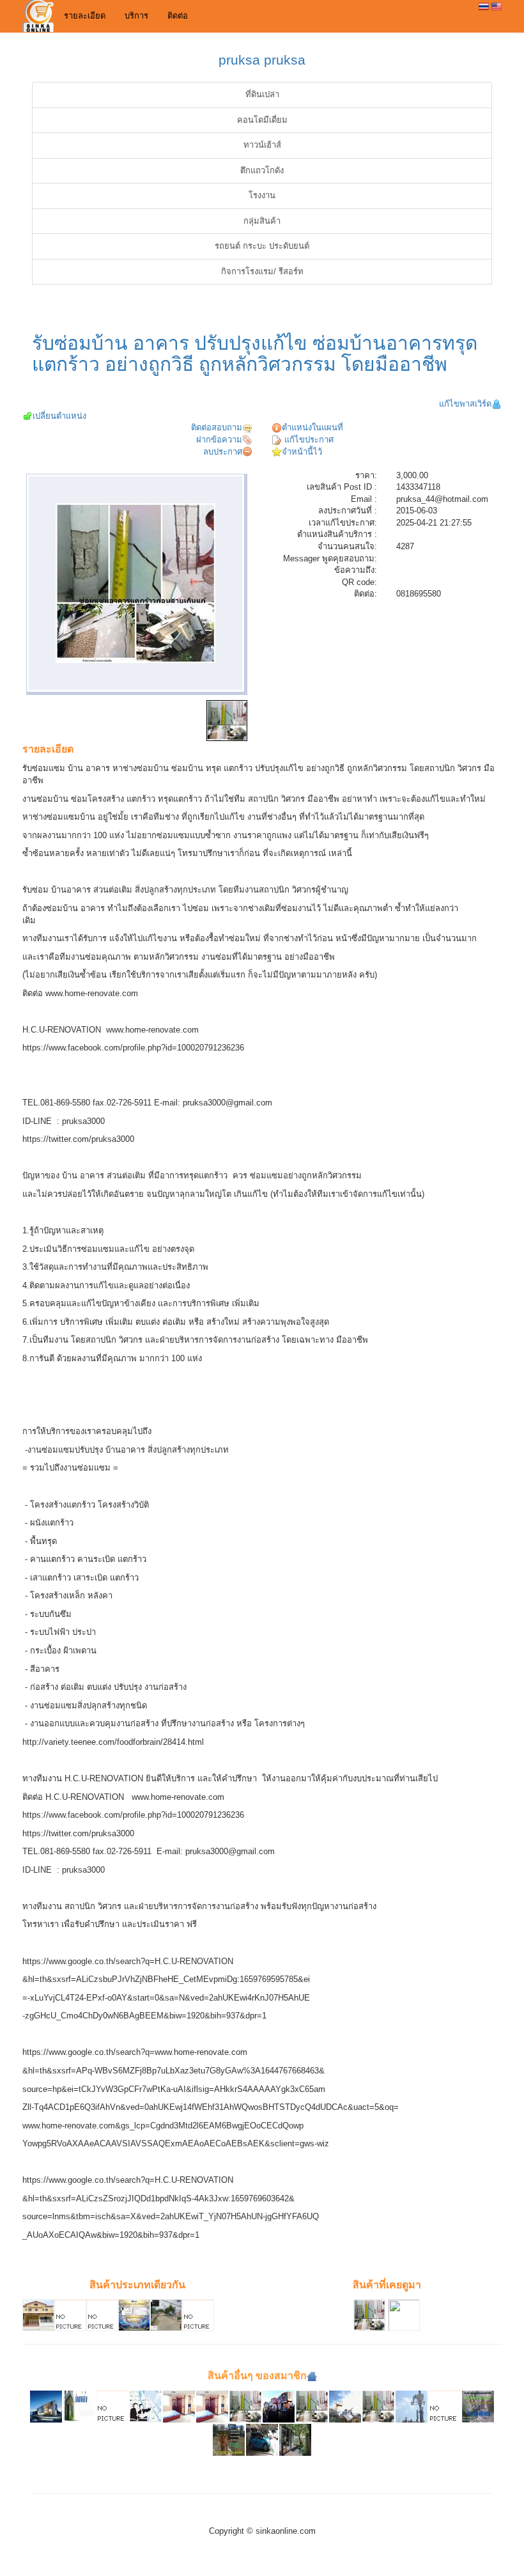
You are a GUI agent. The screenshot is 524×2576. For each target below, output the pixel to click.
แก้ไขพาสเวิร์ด (465, 404)
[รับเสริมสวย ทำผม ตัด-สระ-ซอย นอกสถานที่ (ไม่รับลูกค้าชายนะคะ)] (445, 2406)
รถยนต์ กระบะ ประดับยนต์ (262, 246)
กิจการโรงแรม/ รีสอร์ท (262, 271)
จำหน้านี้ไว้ (302, 452)
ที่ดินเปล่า (262, 94)
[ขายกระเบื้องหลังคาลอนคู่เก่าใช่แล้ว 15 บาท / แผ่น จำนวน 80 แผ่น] (112, 2406)
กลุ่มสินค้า (262, 221)
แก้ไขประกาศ (308, 440)
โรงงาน (262, 195)
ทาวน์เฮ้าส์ (262, 145)
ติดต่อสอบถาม (217, 427)
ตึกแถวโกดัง (262, 170)
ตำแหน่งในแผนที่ (312, 427)
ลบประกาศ (223, 452)
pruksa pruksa (262, 60)
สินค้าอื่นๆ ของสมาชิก (257, 2376)
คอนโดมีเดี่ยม (262, 120)
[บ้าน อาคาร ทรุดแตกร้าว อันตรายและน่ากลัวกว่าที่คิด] (312, 2406)
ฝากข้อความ (219, 440)
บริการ (136, 16)
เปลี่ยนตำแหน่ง (59, 416)
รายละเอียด (85, 16)
